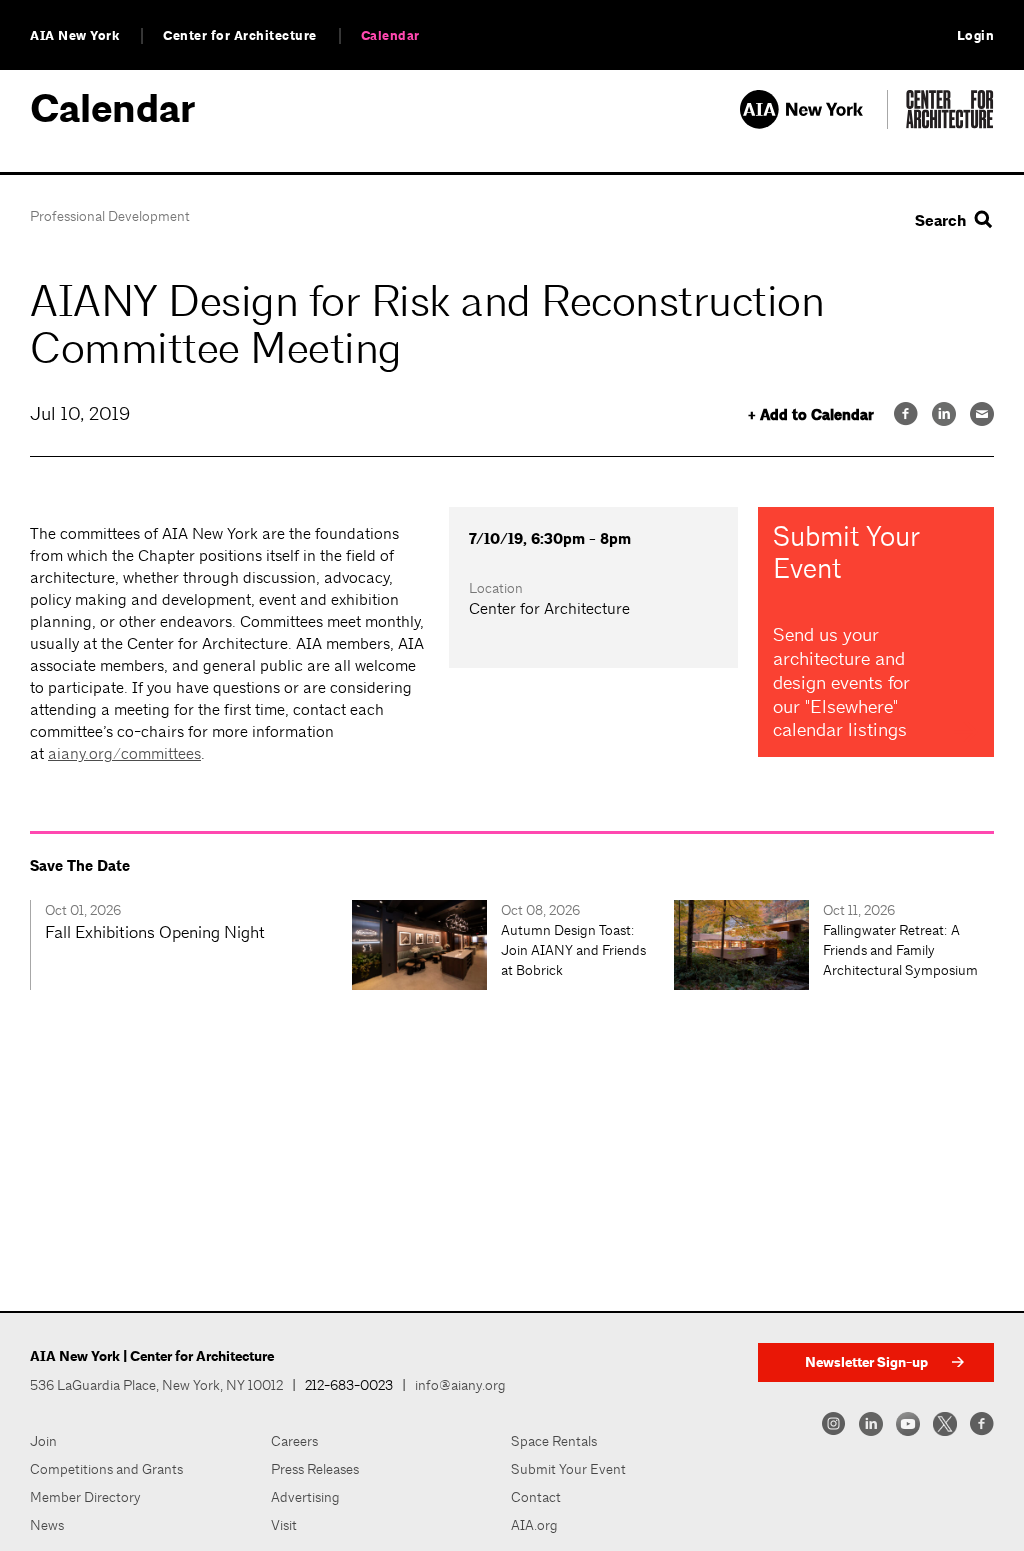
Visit (284, 1525)
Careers (294, 1441)
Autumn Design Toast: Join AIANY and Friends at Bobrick (573, 950)
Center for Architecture (240, 36)
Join (43, 1441)
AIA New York (74, 36)
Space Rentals (554, 1441)
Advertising (305, 1497)
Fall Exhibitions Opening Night (155, 932)
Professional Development (110, 216)
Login (976, 36)
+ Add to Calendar (811, 415)
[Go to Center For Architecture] (950, 123)
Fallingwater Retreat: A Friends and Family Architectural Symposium (900, 950)
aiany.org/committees (124, 753)
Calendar (390, 36)
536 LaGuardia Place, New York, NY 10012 (156, 1385)
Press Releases (315, 1469)
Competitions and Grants (106, 1469)
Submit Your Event (568, 1469)
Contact (536, 1497)
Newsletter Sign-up (866, 1362)
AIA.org (534, 1525)
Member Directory (85, 1497)
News (47, 1525)
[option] (191, 945)
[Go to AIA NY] (813, 123)
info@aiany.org (460, 1385)
